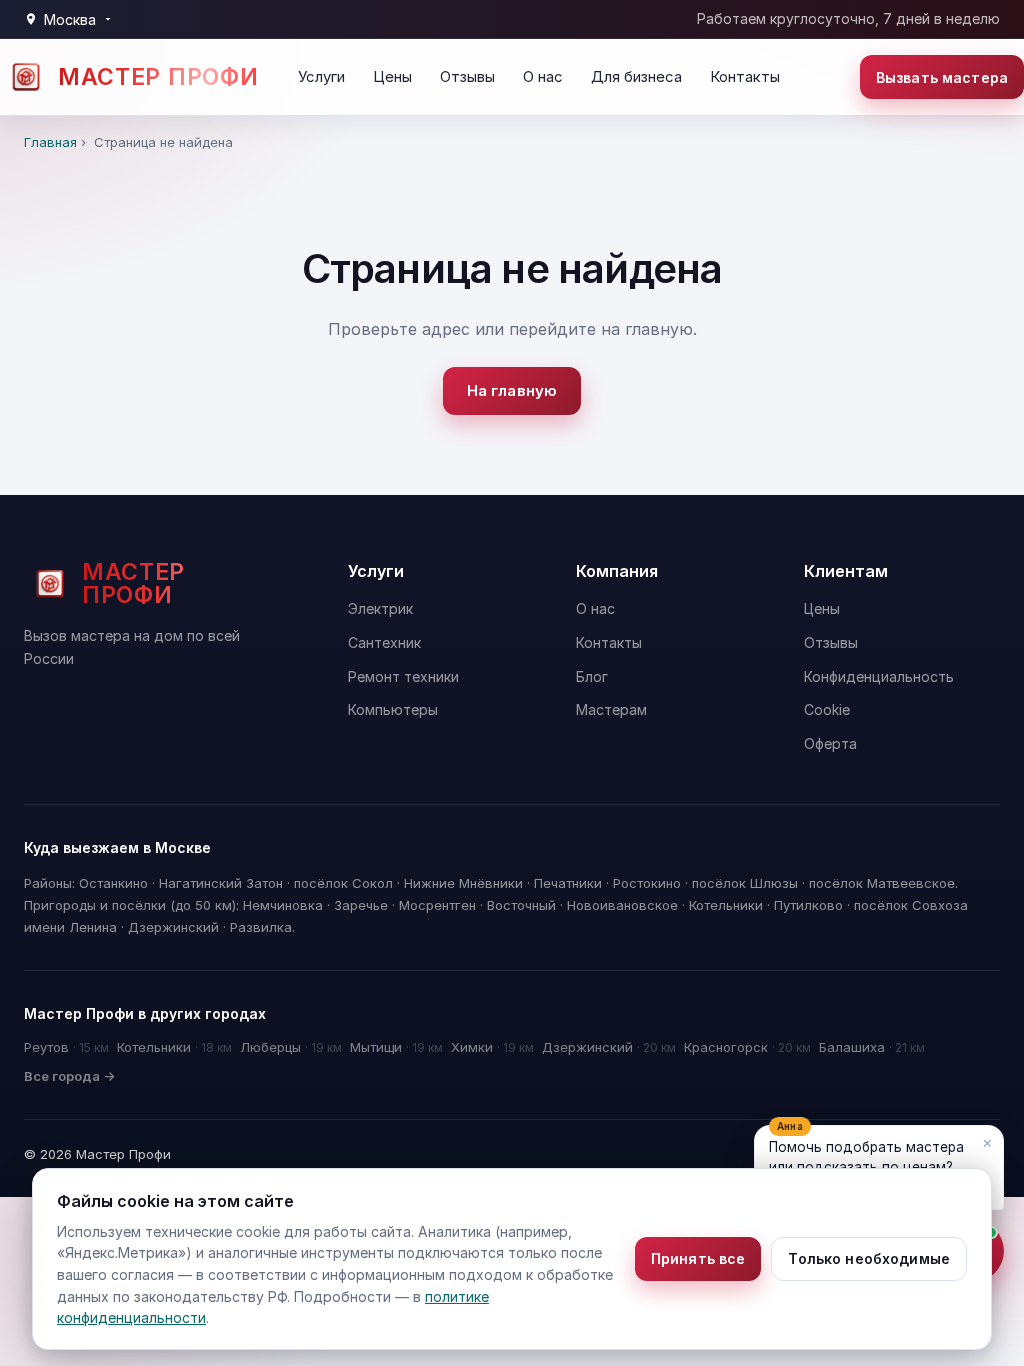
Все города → (69, 1076)
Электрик (380, 608)
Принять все (698, 1258)
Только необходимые (869, 1258)
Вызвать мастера (942, 77)
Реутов (66, 1047)
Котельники (174, 1047)
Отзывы (467, 76)
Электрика (775, 744)
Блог (592, 676)
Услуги (321, 76)
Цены (392, 76)
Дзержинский (609, 1047)
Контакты (745, 76)
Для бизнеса (636, 76)
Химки (492, 1047)
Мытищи (396, 1047)
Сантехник (384, 642)
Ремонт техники (403, 676)
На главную (512, 390)
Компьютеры (393, 709)
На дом (864, 744)
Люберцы (291, 1047)
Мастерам (611, 709)
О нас (543, 76)
